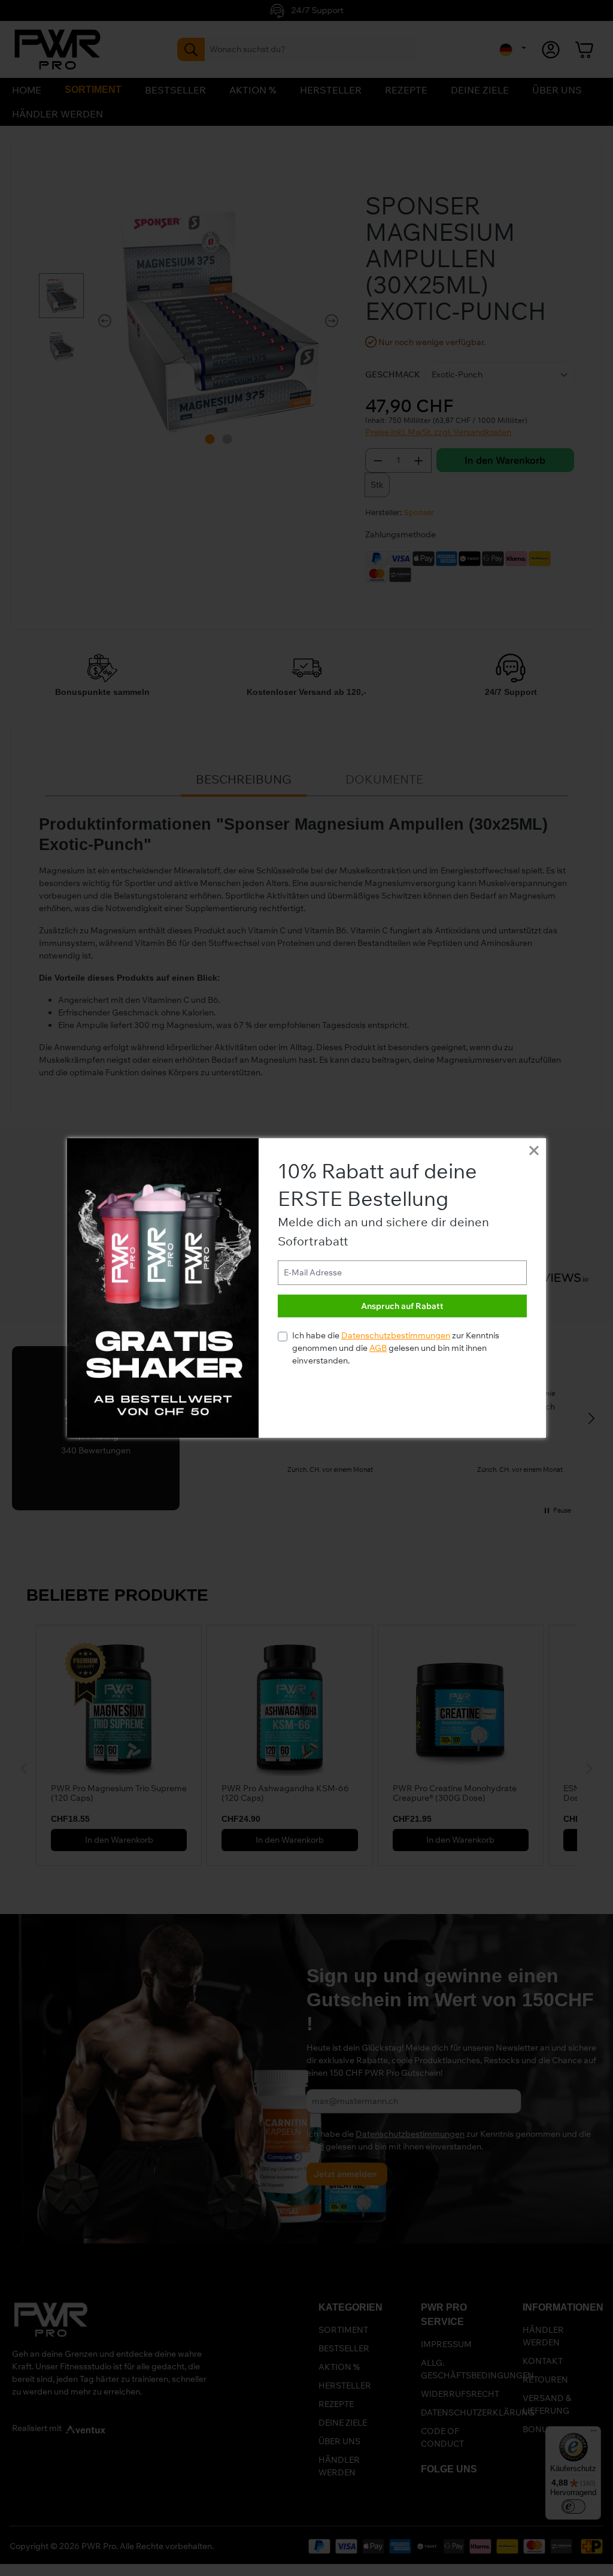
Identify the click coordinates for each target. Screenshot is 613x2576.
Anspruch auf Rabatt (402, 1306)
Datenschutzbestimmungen (396, 1335)
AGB (378, 1348)
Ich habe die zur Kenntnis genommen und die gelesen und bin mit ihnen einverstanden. (396, 1348)
